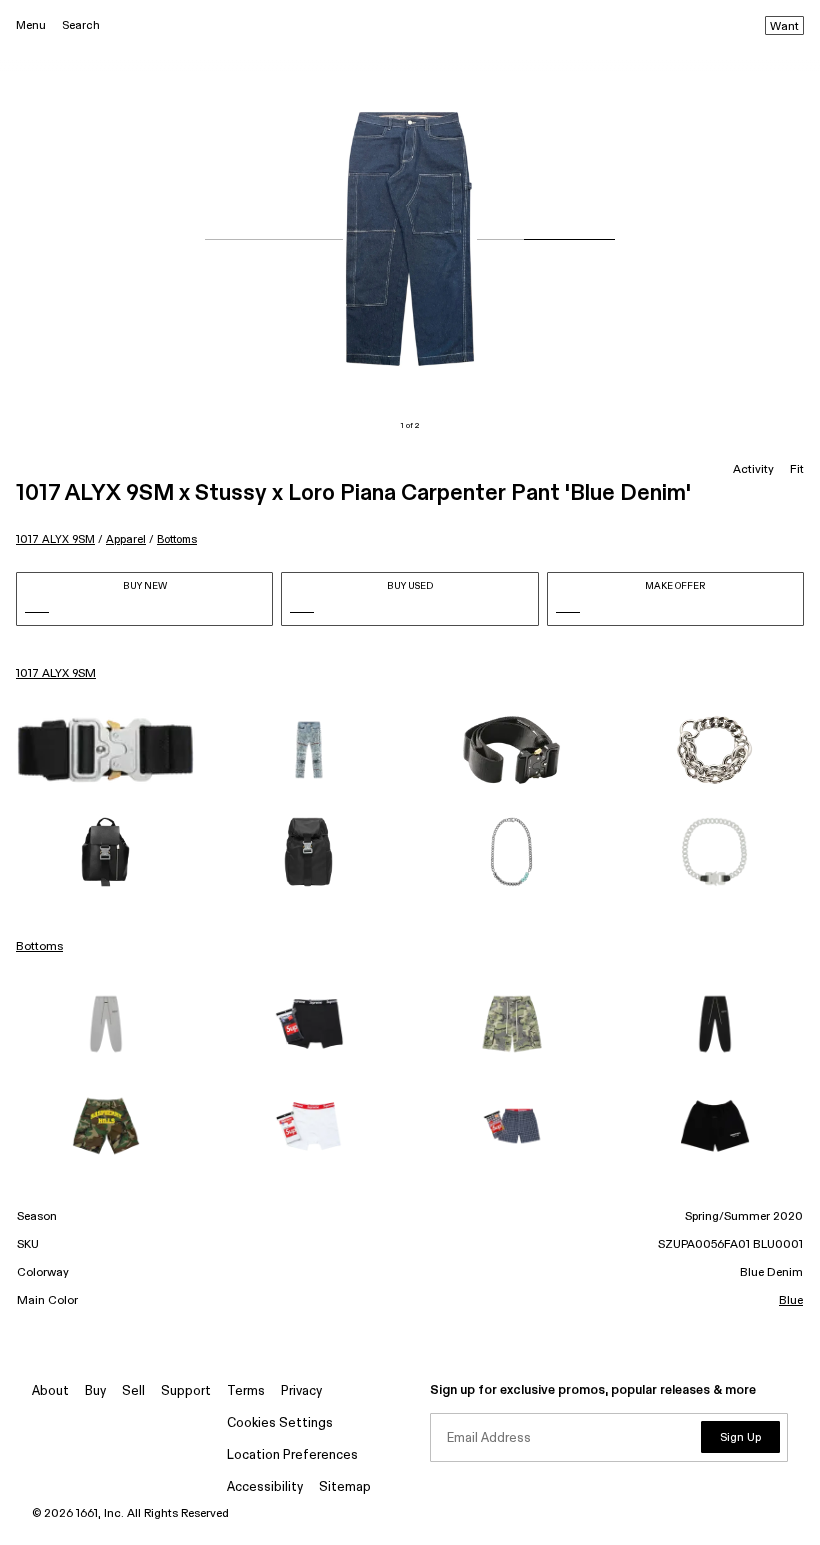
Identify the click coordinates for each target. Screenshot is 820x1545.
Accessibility (265, 1487)
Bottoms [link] (39, 947)
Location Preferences (292, 1455)
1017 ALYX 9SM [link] (56, 674)
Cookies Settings (280, 1423)
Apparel (126, 539)
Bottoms (177, 539)
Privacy (301, 1391)
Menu (31, 25)
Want (784, 27)
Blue (791, 1301)
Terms (246, 1391)
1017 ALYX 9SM (55, 539)
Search (81, 25)
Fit (797, 470)
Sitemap (345, 1487)
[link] (105, 750)
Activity (753, 470)
